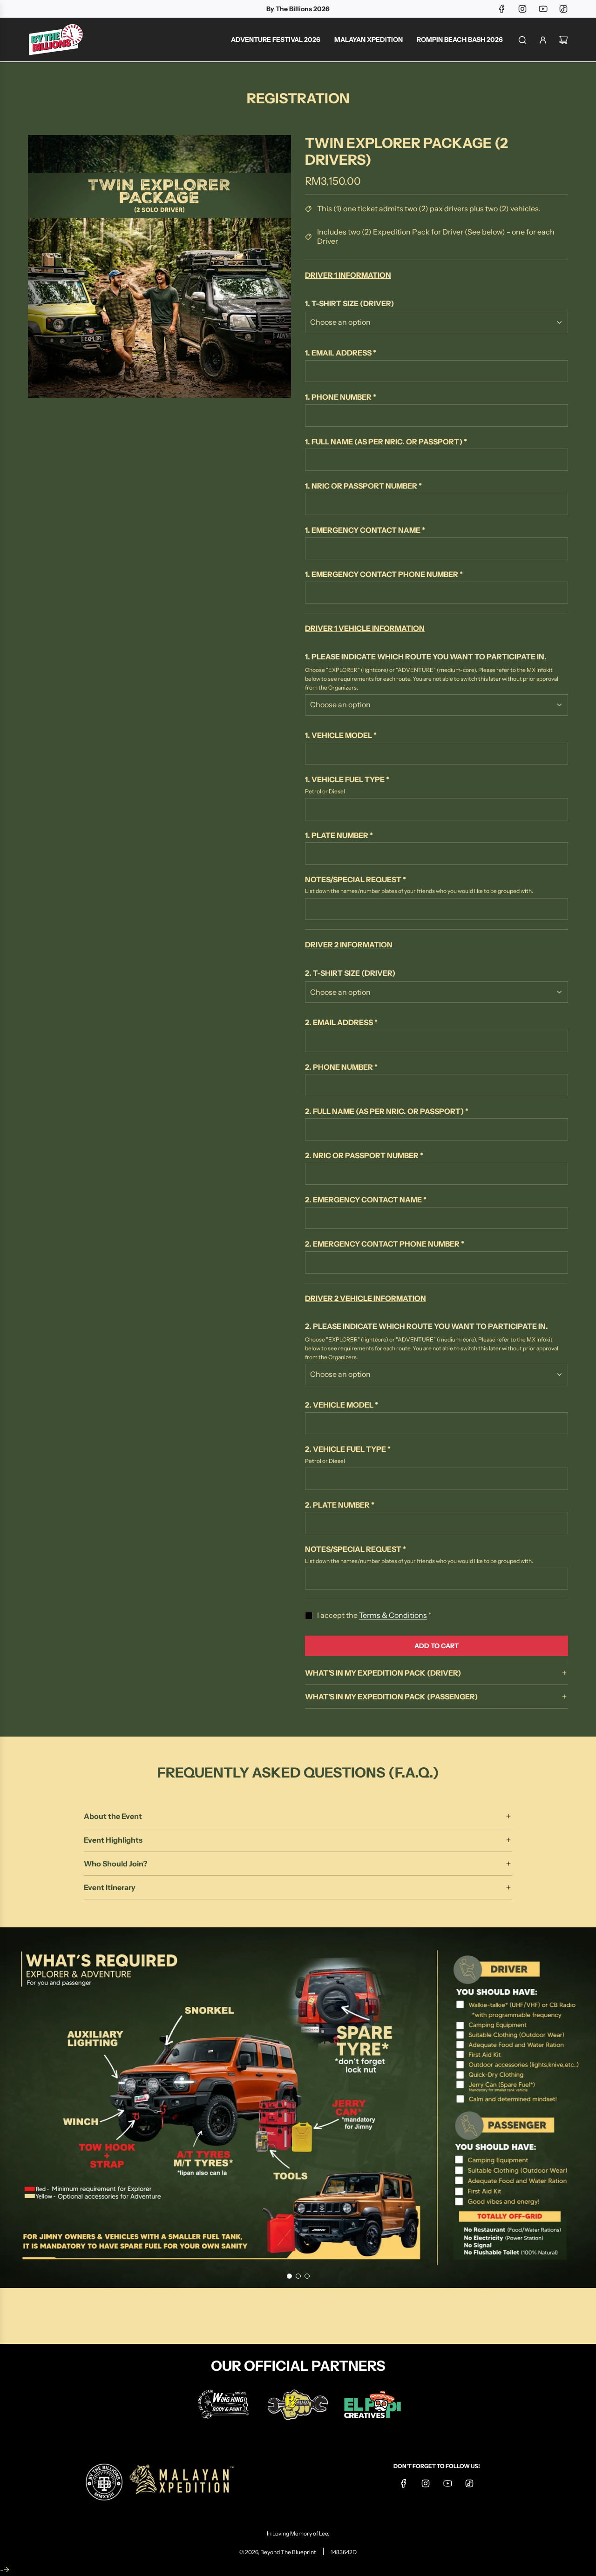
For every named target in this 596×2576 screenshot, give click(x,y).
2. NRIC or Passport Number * (364, 1155)
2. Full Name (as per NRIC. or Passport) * (387, 1111)
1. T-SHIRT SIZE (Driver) (349, 303)
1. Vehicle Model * (341, 735)
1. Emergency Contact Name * (365, 530)
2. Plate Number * (340, 1505)
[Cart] (563, 40)
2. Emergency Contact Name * (366, 1200)
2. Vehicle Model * (342, 1405)
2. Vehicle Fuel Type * (348, 1449)
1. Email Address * (341, 353)
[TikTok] (563, 9)
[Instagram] (522, 9)
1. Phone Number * (341, 397)
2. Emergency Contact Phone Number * (385, 1244)
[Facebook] (502, 9)
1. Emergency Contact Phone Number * (384, 574)
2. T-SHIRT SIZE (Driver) (350, 973)
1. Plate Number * (339, 835)
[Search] (522, 40)
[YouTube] (543, 9)
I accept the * (374, 1615)
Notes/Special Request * (356, 879)
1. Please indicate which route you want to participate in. (426, 657)
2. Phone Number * (341, 1067)
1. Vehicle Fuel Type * (347, 779)
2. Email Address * (341, 1022)
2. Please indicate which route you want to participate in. (427, 1326)
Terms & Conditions (393, 1615)
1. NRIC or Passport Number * (363, 486)
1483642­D (344, 2552)
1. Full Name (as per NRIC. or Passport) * (386, 442)
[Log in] (543, 40)
